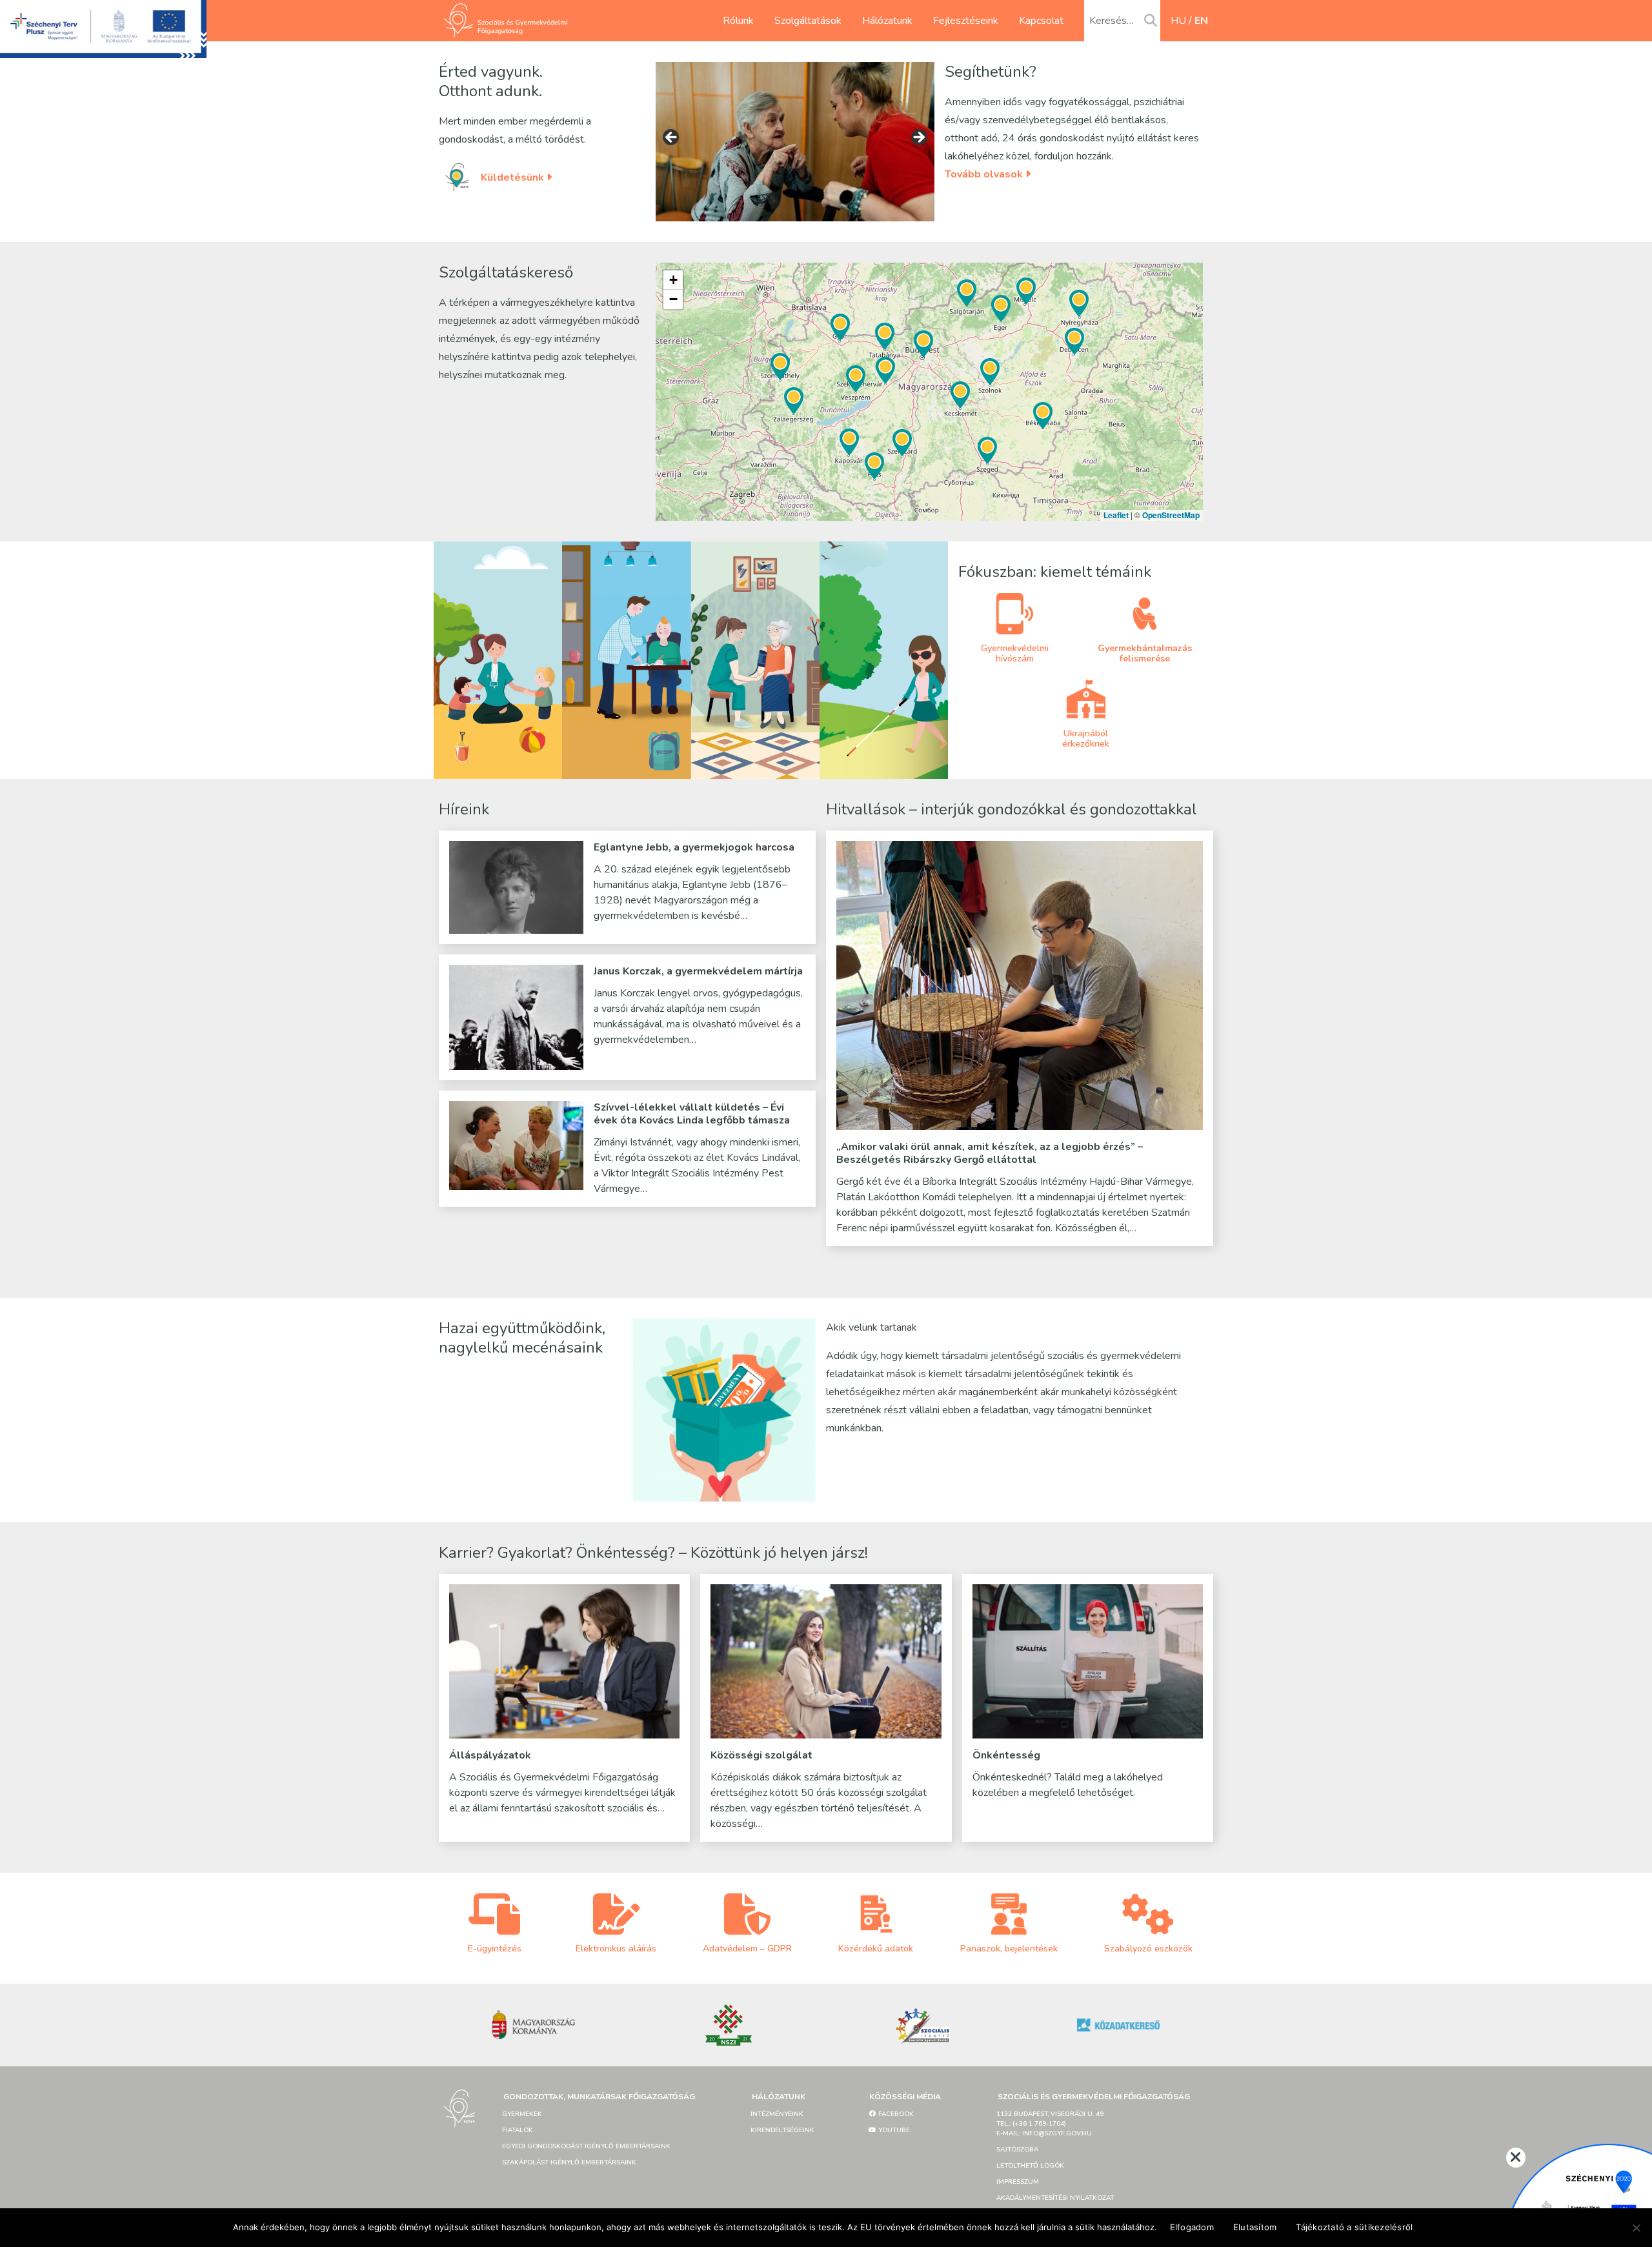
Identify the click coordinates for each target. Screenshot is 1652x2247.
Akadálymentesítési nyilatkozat (1055, 2198)
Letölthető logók (1030, 2166)
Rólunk (738, 21)
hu (1178, 21)
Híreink (464, 809)
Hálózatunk (887, 21)
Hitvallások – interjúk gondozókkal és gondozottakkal (1012, 809)
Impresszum (1018, 2182)
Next (918, 138)
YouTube (893, 2130)
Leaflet (1116, 515)
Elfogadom (1192, 2227)
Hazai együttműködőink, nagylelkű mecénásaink (522, 1338)
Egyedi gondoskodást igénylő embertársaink (586, 2146)
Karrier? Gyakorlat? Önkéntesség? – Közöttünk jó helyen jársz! (653, 1553)
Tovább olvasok (985, 174)
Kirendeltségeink (782, 2130)
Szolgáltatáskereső (506, 272)
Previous (672, 138)
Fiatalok (518, 2130)
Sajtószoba (1017, 2150)
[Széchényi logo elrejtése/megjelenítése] (1516, 2158)
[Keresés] (1151, 21)
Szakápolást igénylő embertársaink (569, 2162)
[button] (960, 395)
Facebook (895, 2114)
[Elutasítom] (1636, 2228)
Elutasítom (1255, 2227)
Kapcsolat (1041, 21)
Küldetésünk (514, 177)
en (1201, 21)
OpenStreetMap (1171, 515)
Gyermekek (522, 2114)
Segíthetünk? (991, 72)
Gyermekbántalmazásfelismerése (1145, 653)
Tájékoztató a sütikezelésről (1354, 2227)
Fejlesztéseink (966, 21)
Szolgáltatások (808, 21)
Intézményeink (777, 2114)
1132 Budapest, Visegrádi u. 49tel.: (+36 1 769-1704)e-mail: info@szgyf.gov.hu (1050, 2124)
